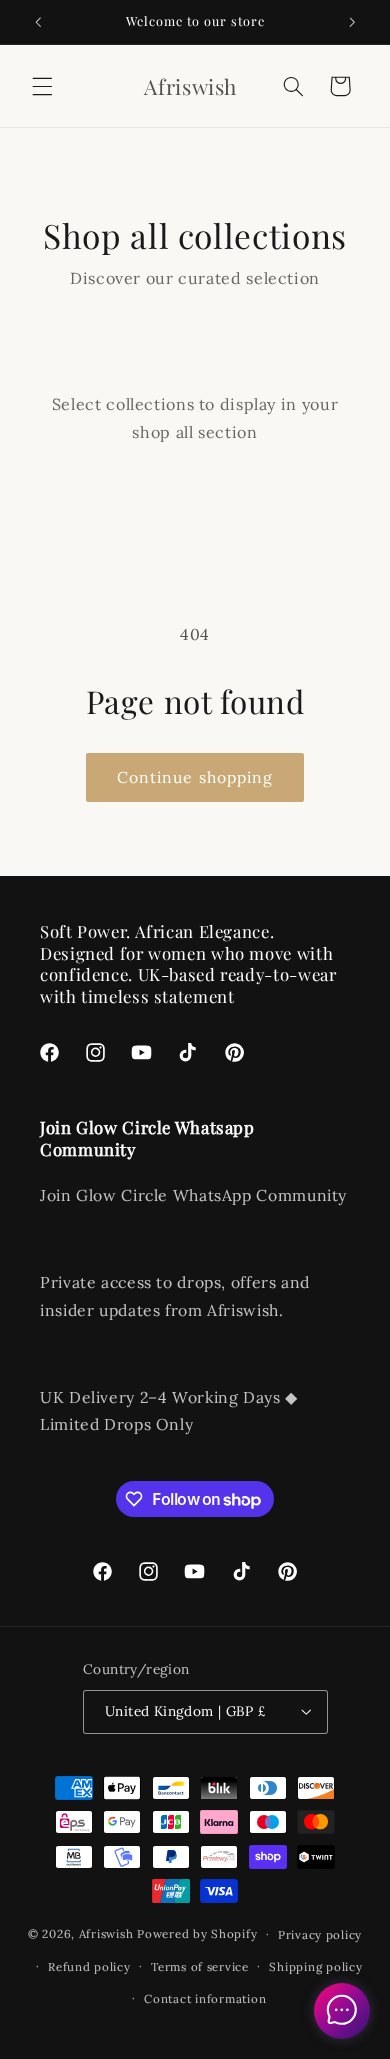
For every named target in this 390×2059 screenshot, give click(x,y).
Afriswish (106, 1933)
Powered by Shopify (197, 1933)
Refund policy (89, 1966)
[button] (42, 86)
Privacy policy (320, 1934)
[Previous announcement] (38, 22)
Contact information (205, 1998)
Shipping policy (315, 1966)
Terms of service (200, 1966)
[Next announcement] (352, 22)
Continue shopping (195, 777)
